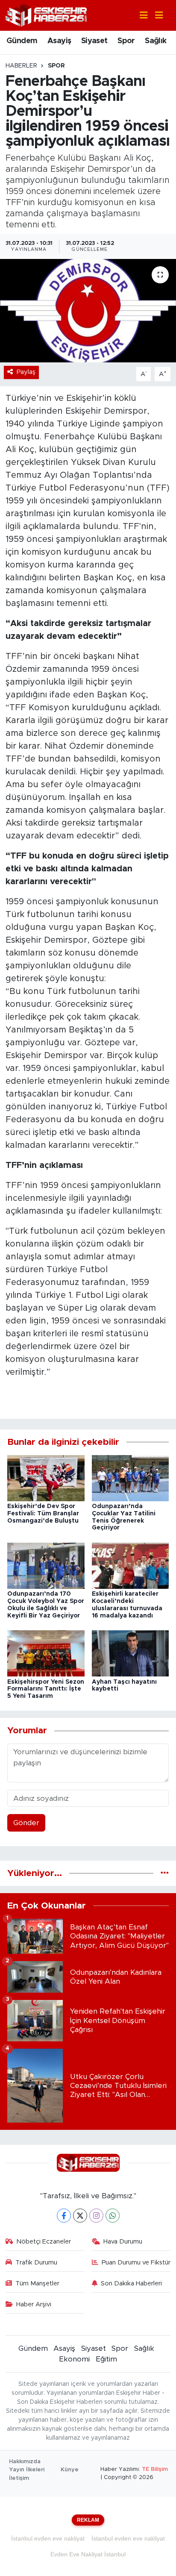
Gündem (22, 41)
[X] (80, 2216)
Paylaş (26, 372)
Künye (70, 2470)
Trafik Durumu (36, 2263)
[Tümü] (165, 1873)
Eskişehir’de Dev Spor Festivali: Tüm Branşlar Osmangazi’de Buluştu (43, 1514)
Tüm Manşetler (37, 2283)
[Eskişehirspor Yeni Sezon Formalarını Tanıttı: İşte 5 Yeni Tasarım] (46, 1653)
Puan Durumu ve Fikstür (136, 2263)
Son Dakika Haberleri (131, 2283)
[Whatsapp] (113, 2216)
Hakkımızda (25, 2462)
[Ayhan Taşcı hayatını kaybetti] (131, 1653)
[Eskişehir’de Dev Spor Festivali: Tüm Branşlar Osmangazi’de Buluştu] (46, 1478)
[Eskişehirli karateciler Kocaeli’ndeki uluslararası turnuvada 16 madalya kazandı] (131, 1565)
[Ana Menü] (155, 16)
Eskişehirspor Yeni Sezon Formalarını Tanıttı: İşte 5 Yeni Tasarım (46, 1689)
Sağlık (155, 41)
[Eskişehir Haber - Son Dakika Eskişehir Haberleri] (46, 15)
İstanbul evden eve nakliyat (48, 2538)
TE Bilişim (155, 2469)
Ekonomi (74, 2359)
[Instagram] (96, 2216)
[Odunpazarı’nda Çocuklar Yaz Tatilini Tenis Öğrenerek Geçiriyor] (131, 1478)
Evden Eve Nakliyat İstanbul (88, 2554)
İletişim (19, 2478)
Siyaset (94, 41)
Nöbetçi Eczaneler (44, 2242)
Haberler (21, 66)
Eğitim (106, 2359)
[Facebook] (64, 2216)
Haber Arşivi (34, 2304)
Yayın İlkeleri (27, 2470)
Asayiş (59, 41)
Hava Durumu (123, 2242)
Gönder (26, 1823)
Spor (126, 41)
